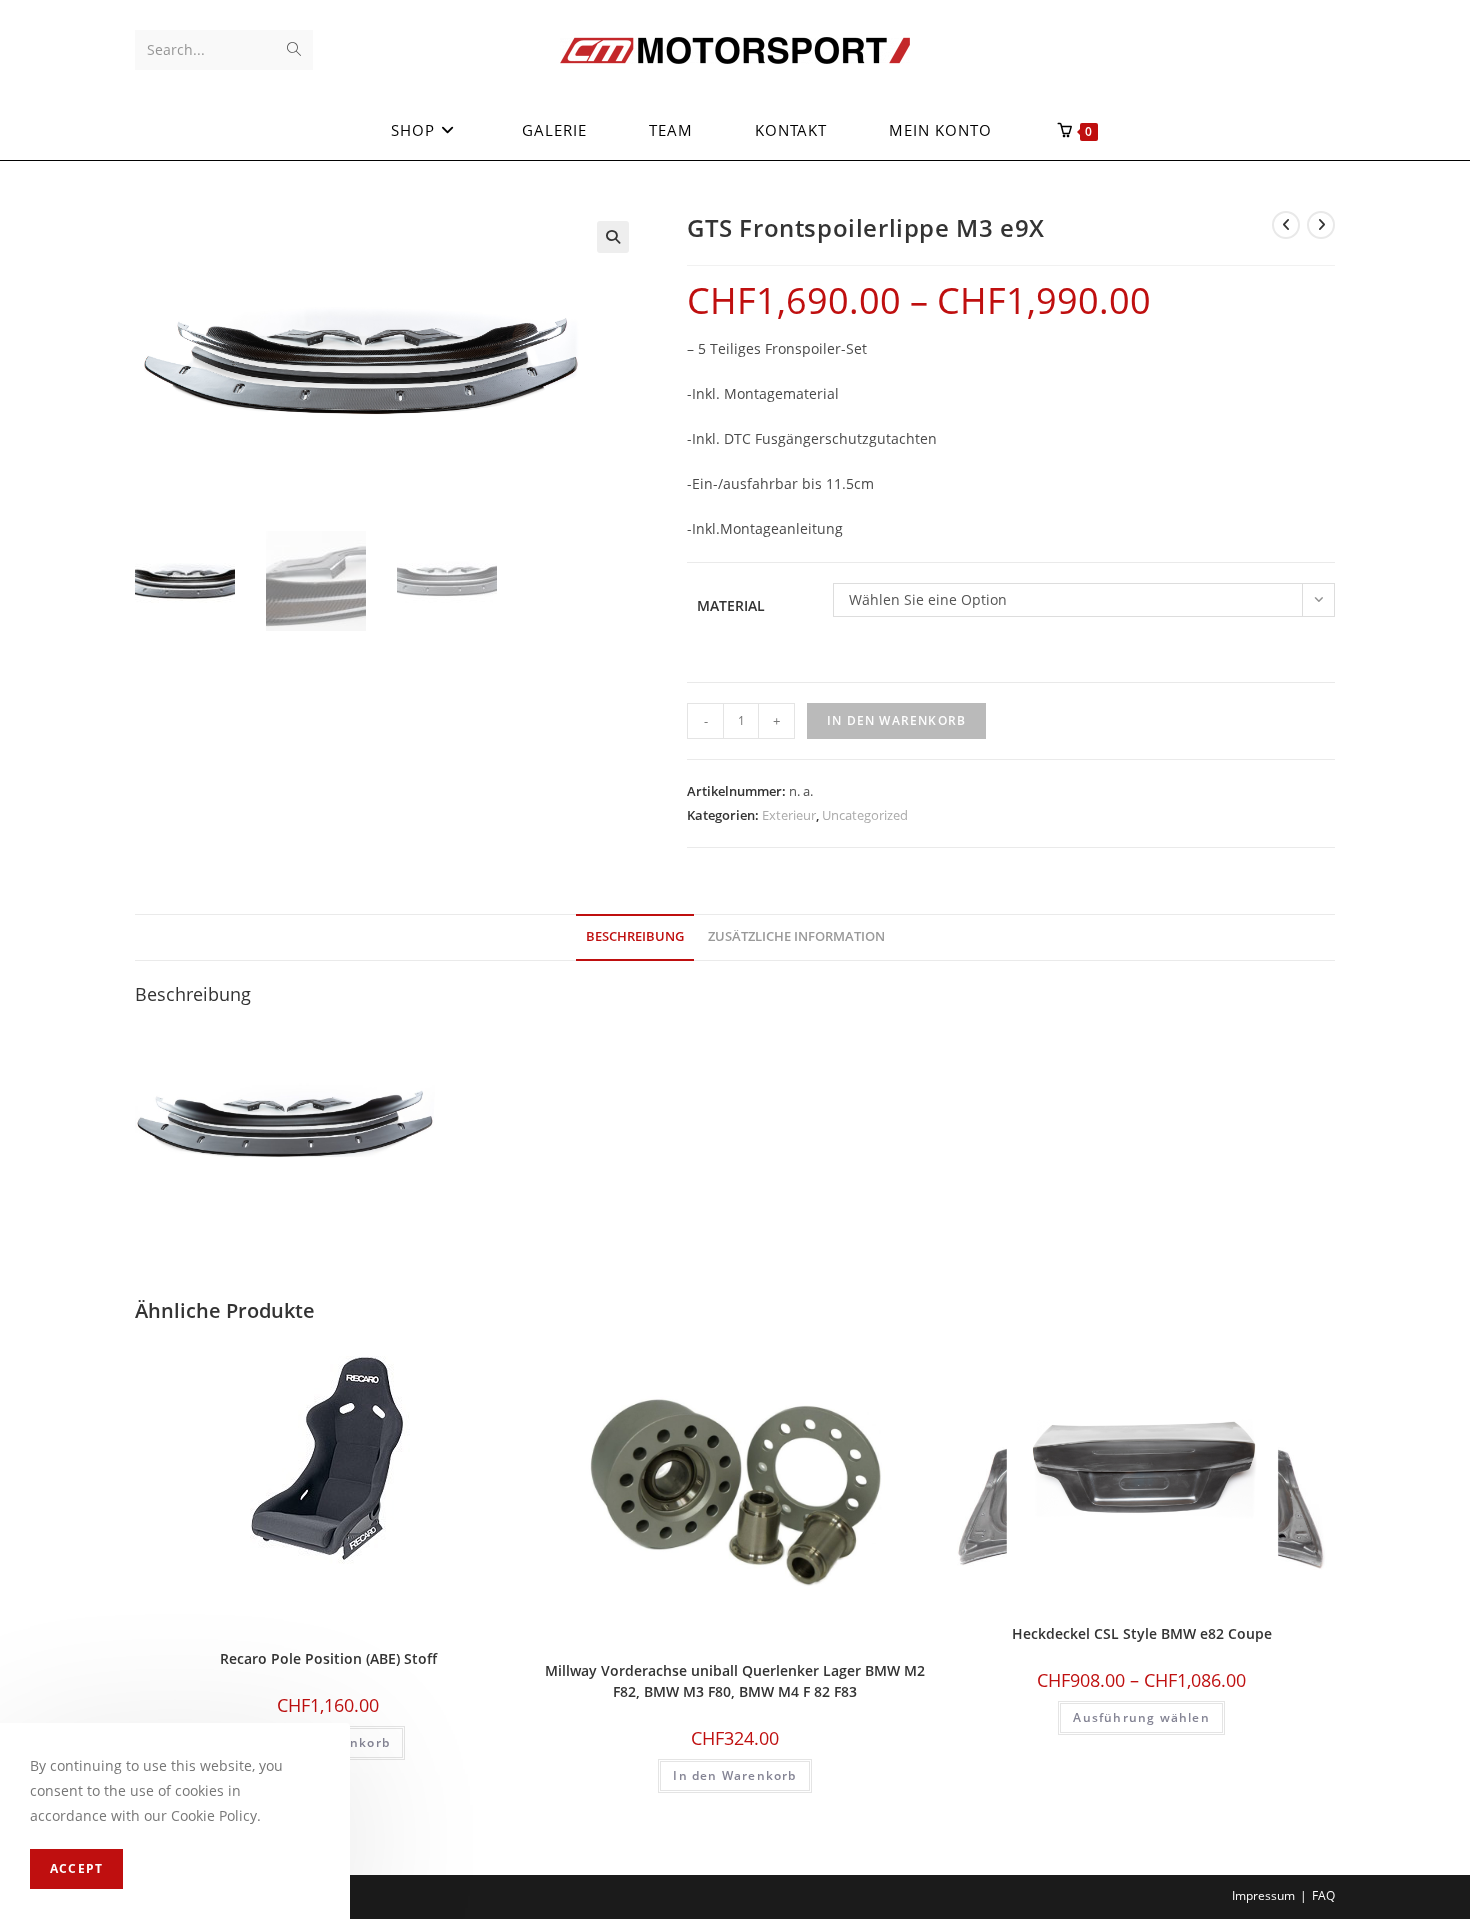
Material (731, 605)
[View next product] (1321, 225)
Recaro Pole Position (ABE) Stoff (328, 1658)
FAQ (1323, 1895)
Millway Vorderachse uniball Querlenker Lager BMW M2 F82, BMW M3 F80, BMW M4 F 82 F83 (735, 1681)
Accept (76, 1868)
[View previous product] (1286, 225)
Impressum (1263, 1895)
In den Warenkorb (896, 720)
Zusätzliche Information (796, 936)
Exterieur (789, 815)
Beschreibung (635, 936)
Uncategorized (865, 815)
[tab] (635, 937)
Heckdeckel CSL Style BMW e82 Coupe (1142, 1633)
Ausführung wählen (1141, 1717)
